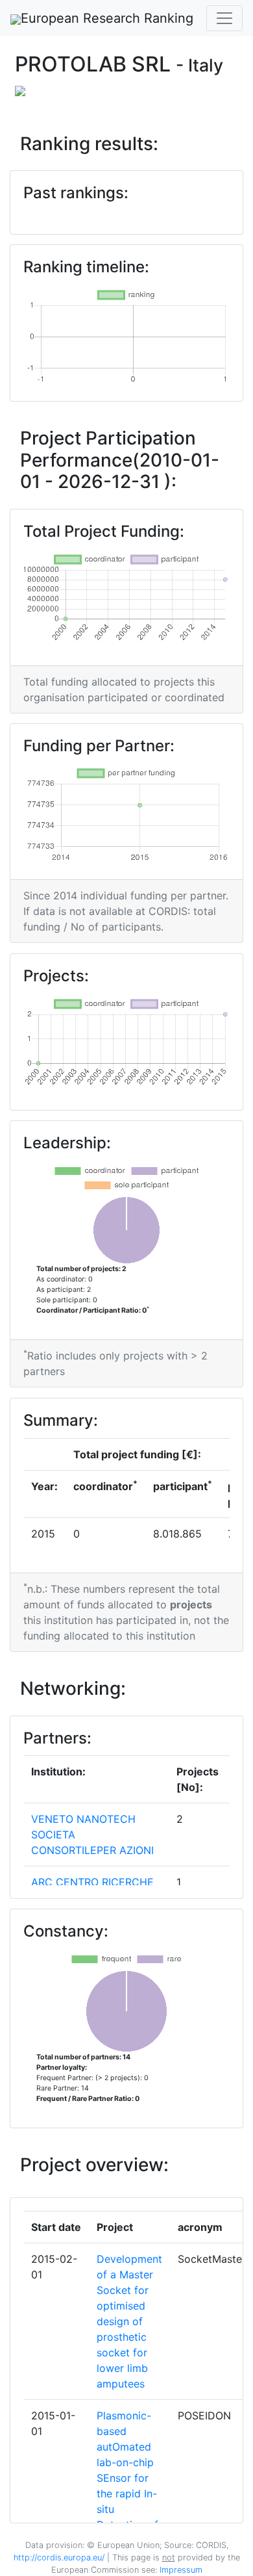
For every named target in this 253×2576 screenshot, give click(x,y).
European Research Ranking (107, 18)
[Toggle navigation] (224, 18)
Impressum (180, 2570)
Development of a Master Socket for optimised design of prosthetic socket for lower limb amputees (129, 2321)
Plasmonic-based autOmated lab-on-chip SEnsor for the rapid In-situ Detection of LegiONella (127, 2478)
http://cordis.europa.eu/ (59, 2557)
